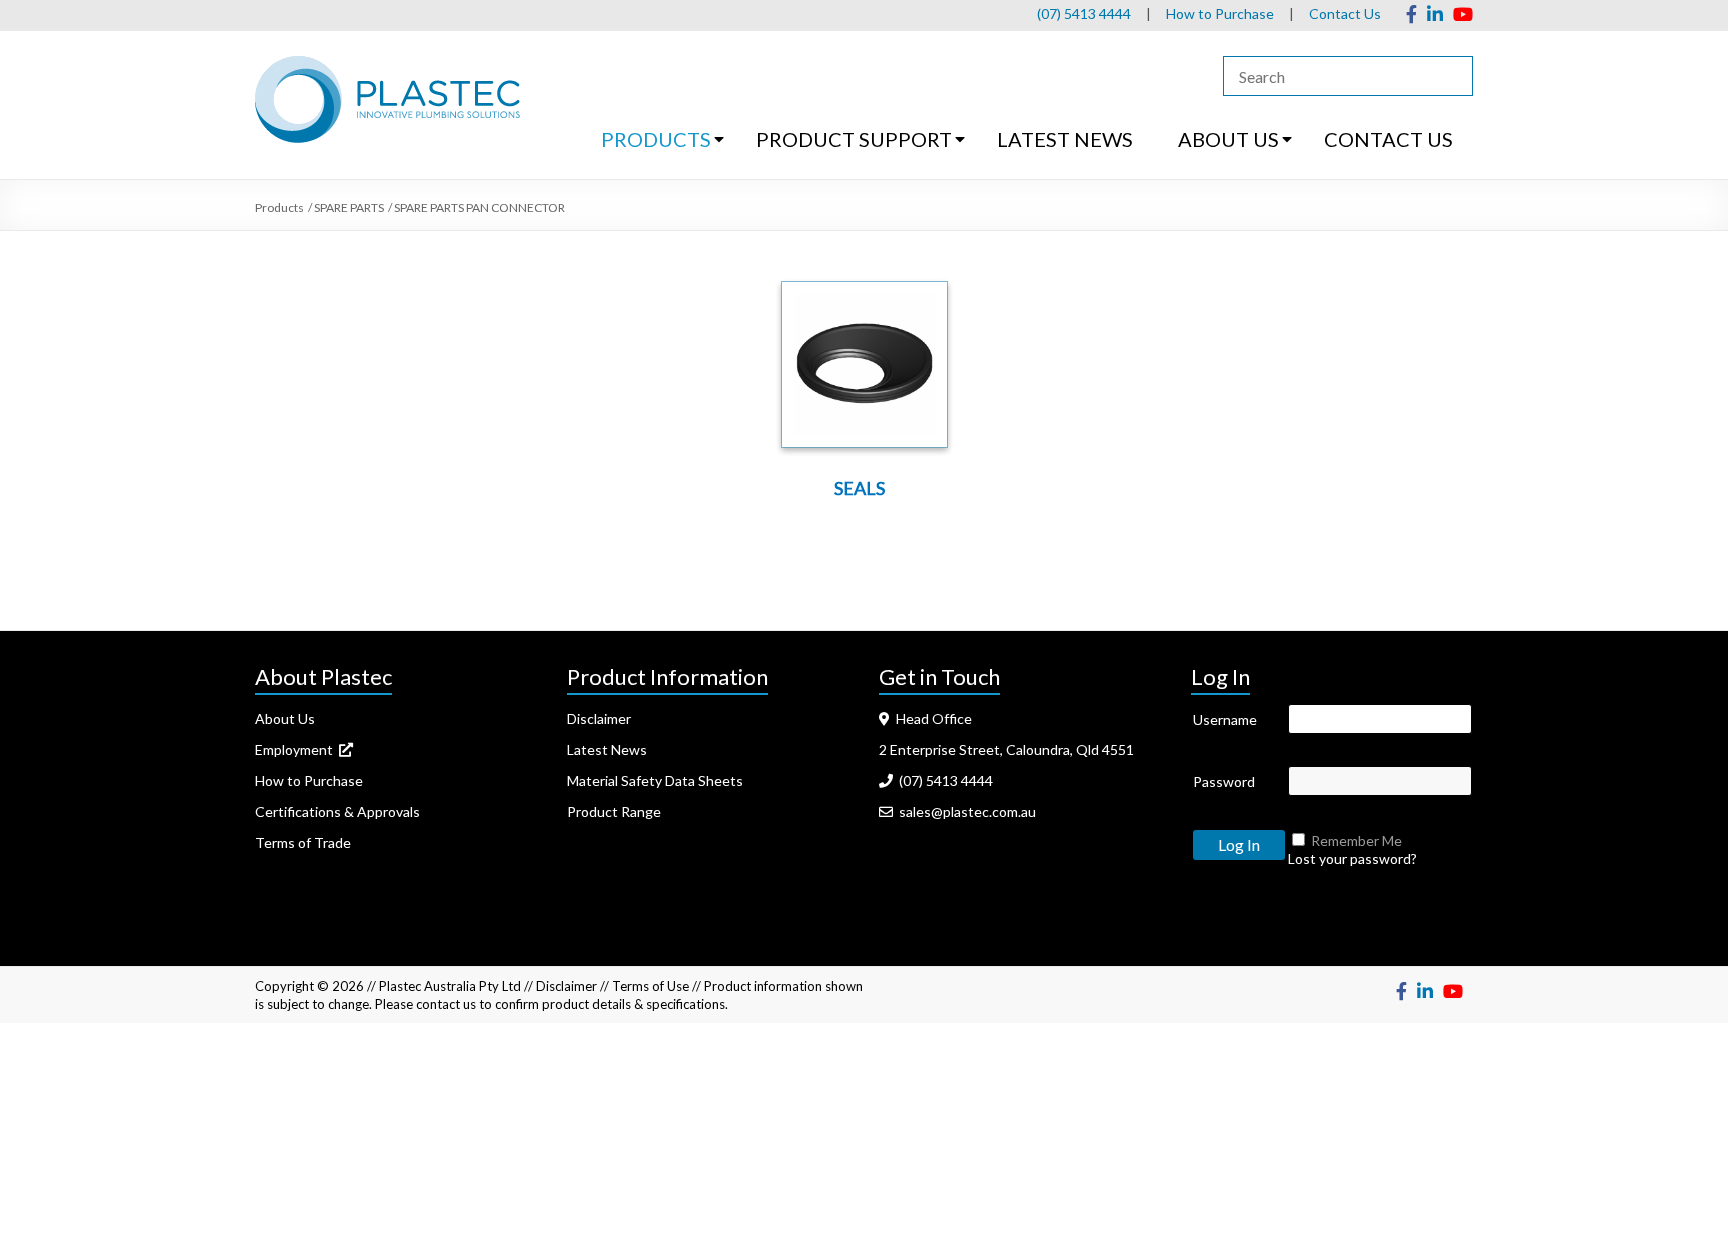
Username (1225, 719)
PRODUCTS (656, 139)
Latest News (607, 749)
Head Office (931, 718)
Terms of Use (650, 986)
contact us (446, 1004)
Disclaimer (599, 718)
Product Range (614, 811)
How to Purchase (1220, 13)
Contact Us (1345, 13)
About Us (285, 718)
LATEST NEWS (1065, 139)
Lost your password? (1352, 858)
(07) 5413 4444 (1084, 13)
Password (1224, 781)
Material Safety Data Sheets (655, 780)
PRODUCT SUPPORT (854, 139)
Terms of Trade (303, 842)
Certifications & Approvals (337, 811)
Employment (297, 749)
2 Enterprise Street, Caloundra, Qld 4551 (1006, 749)
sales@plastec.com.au (964, 811)
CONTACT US (1388, 139)
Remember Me (1356, 840)
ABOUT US (1228, 139)
